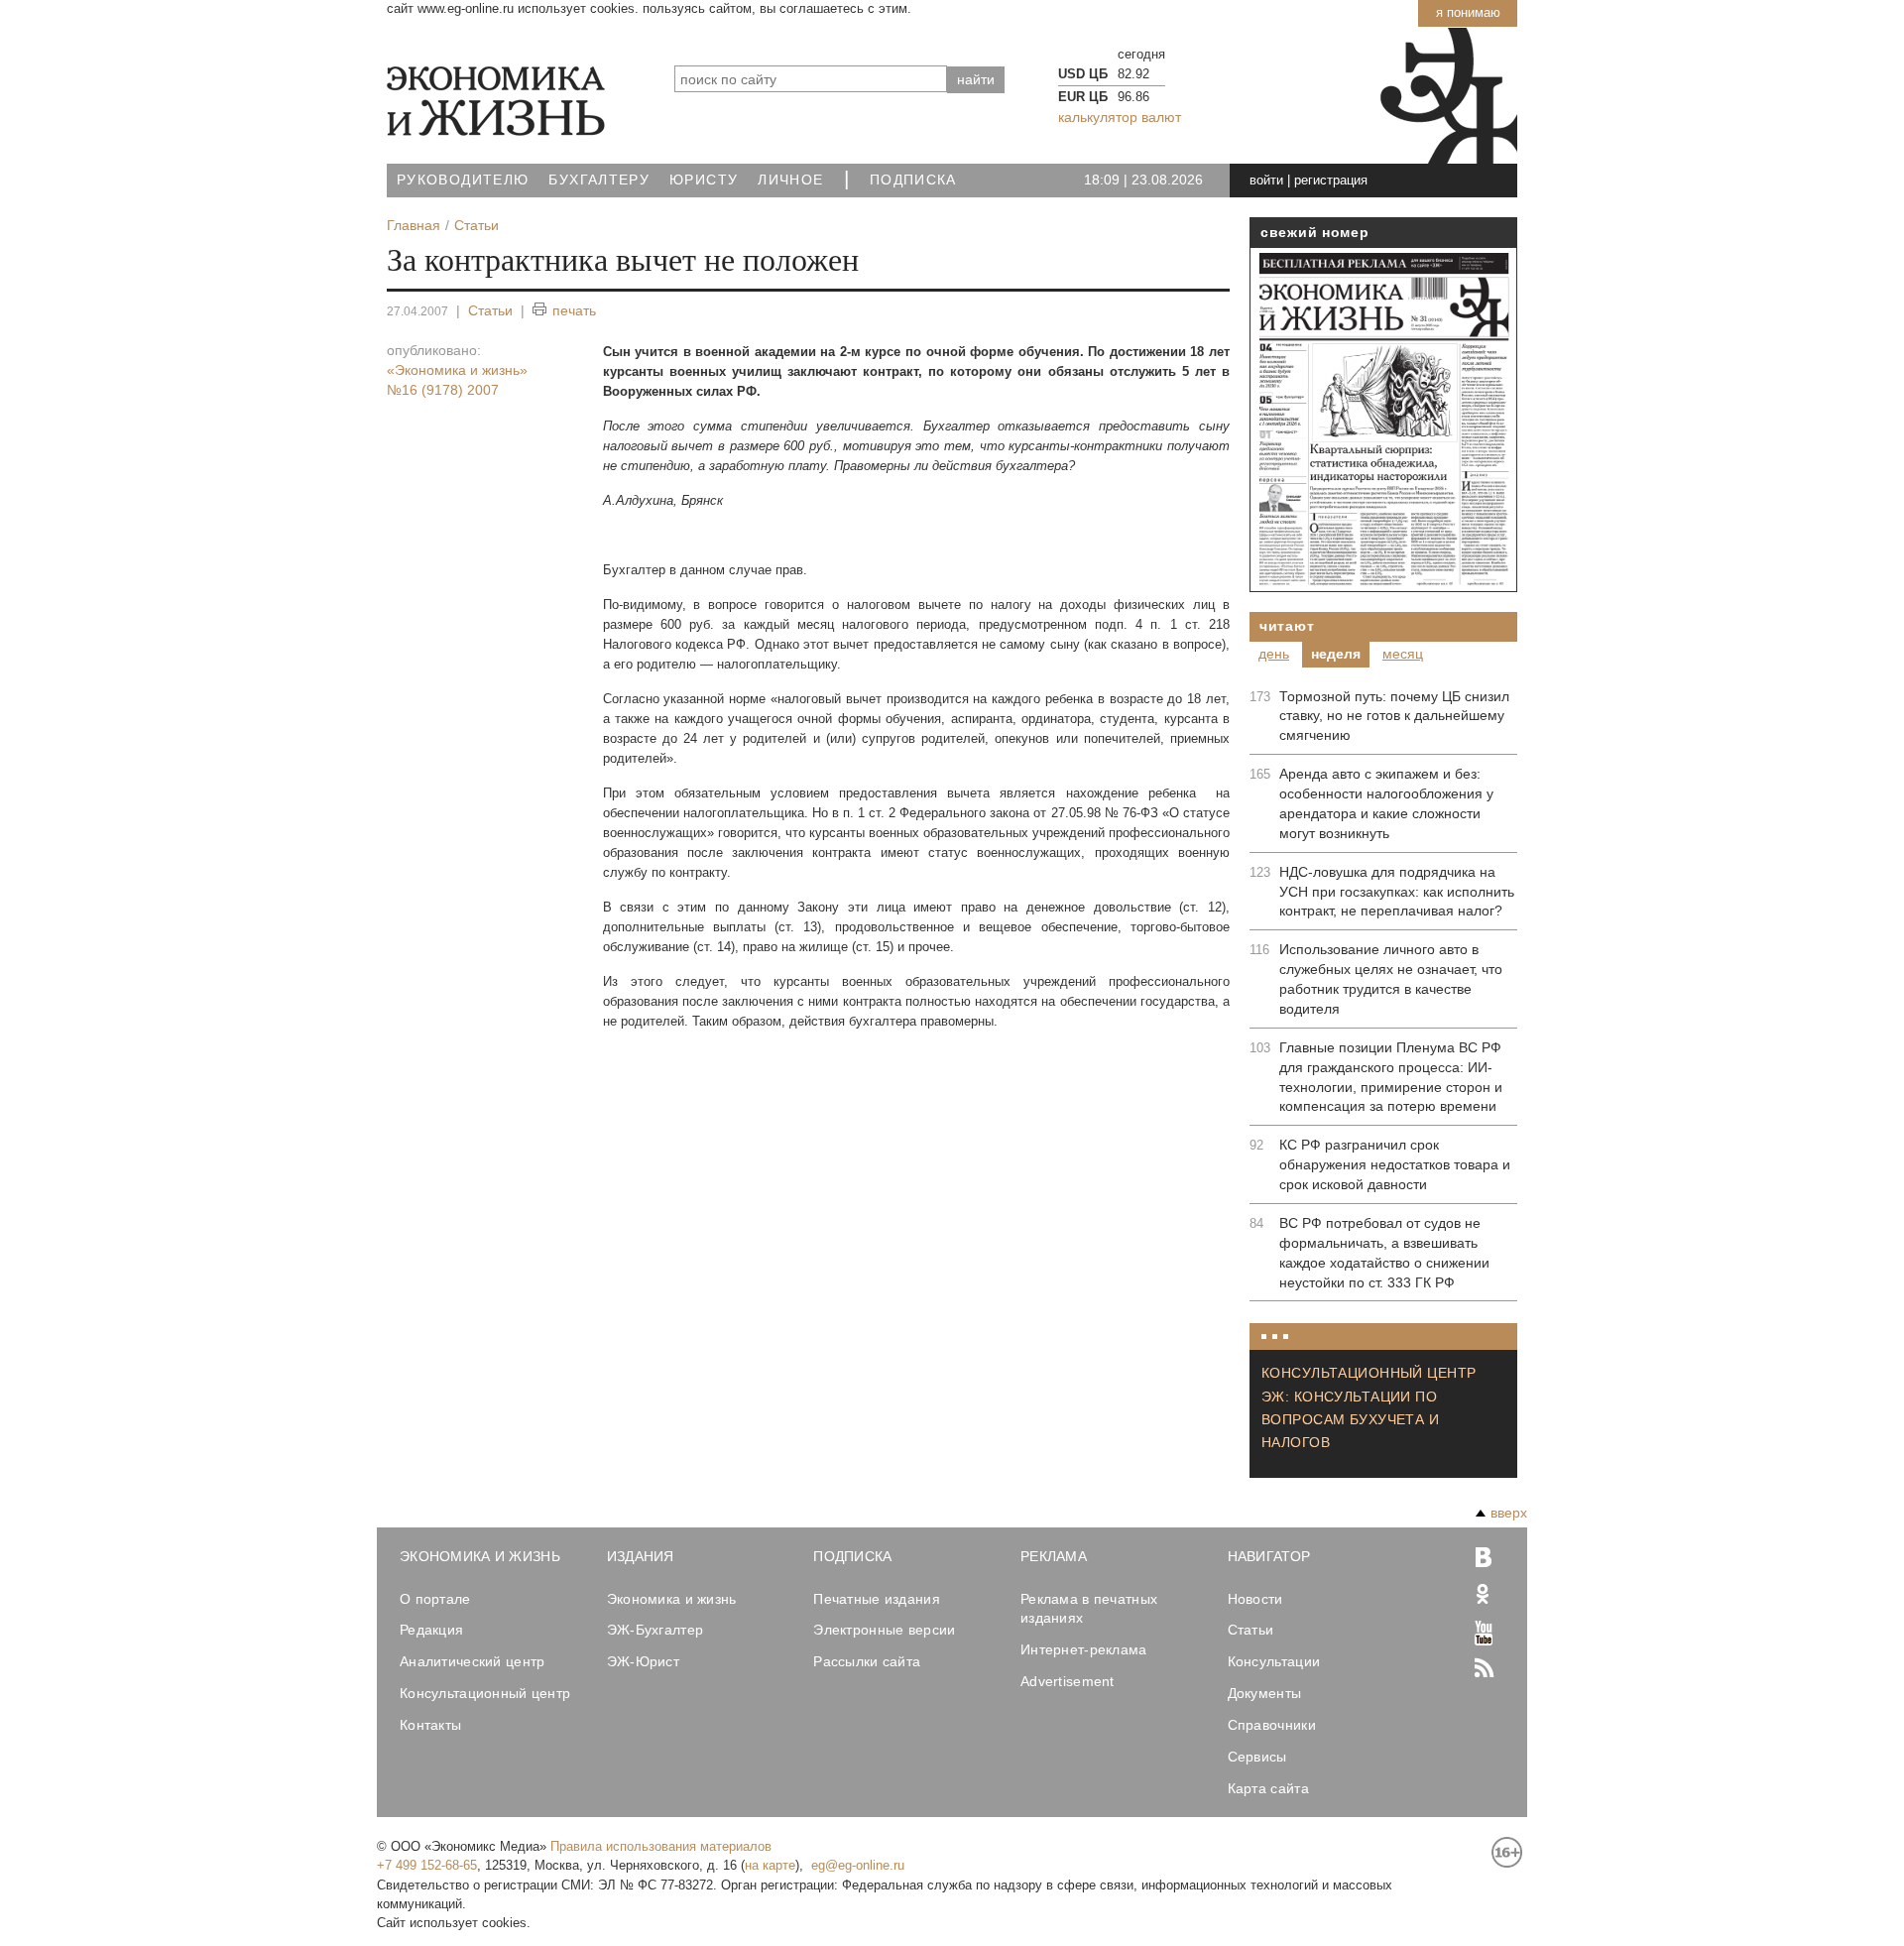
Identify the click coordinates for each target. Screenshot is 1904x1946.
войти (1266, 180)
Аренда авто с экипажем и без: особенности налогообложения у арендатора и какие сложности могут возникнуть (1386, 803)
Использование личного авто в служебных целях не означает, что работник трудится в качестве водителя (1391, 979)
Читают (1287, 626)
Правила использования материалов (661, 1846)
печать (574, 310)
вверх (1509, 1513)
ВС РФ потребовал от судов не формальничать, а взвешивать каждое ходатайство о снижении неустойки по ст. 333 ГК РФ (1384, 1253)
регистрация (1331, 180)
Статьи (490, 310)
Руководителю (463, 180)
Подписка (913, 180)
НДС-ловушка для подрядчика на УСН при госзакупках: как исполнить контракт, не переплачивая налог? (1397, 892)
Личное (790, 180)
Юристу (704, 180)
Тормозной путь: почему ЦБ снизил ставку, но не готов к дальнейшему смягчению (1394, 716)
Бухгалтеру (599, 180)
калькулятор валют (1120, 117)
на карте (770, 1865)
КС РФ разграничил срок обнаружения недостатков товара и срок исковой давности (1395, 1164)
